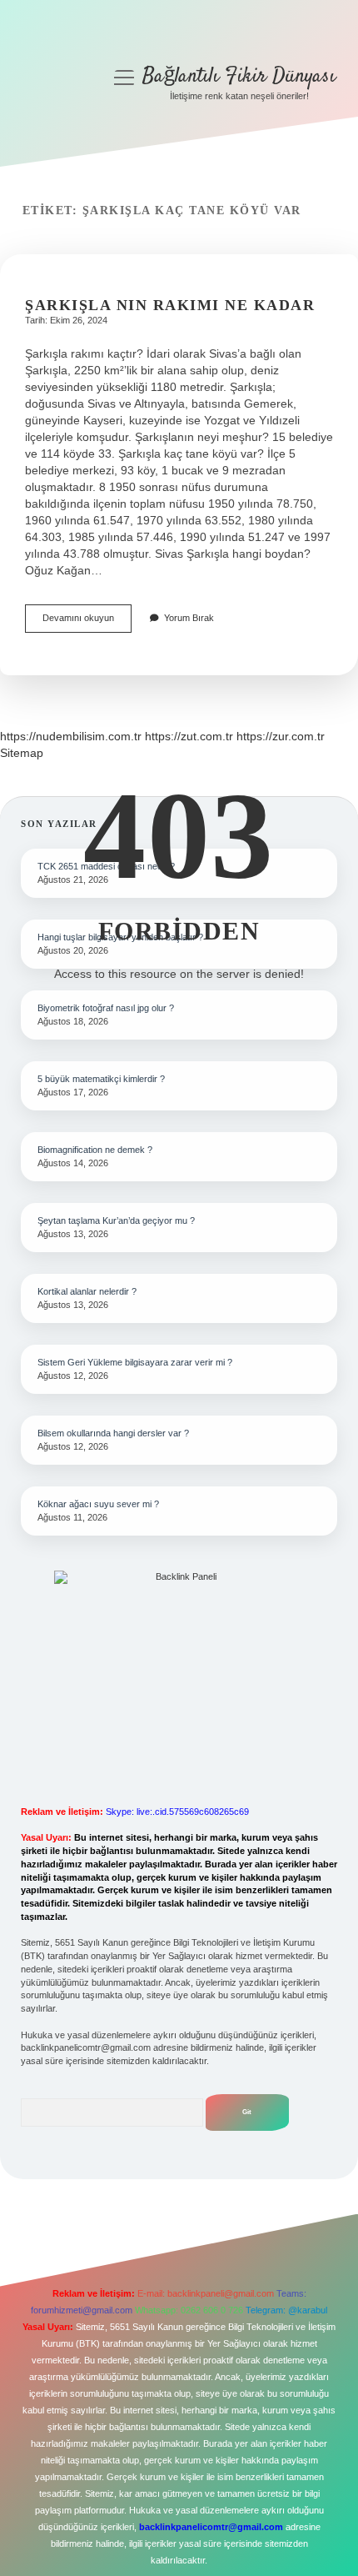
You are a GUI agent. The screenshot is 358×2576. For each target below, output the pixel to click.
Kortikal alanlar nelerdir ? (87, 1291)
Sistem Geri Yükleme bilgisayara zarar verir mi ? (135, 1362)
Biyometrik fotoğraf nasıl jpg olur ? (106, 1008)
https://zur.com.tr (281, 736)
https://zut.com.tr (189, 736)
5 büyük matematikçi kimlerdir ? (101, 1079)
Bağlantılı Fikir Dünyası (239, 76)
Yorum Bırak (189, 618)
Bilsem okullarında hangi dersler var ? (113, 1433)
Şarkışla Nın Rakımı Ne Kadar (170, 305)
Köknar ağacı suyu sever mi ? (98, 1504)
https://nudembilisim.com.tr (71, 736)
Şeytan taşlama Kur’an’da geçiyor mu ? (116, 1220)
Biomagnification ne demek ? (95, 1150)
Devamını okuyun (87, 622)
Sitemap (22, 753)
